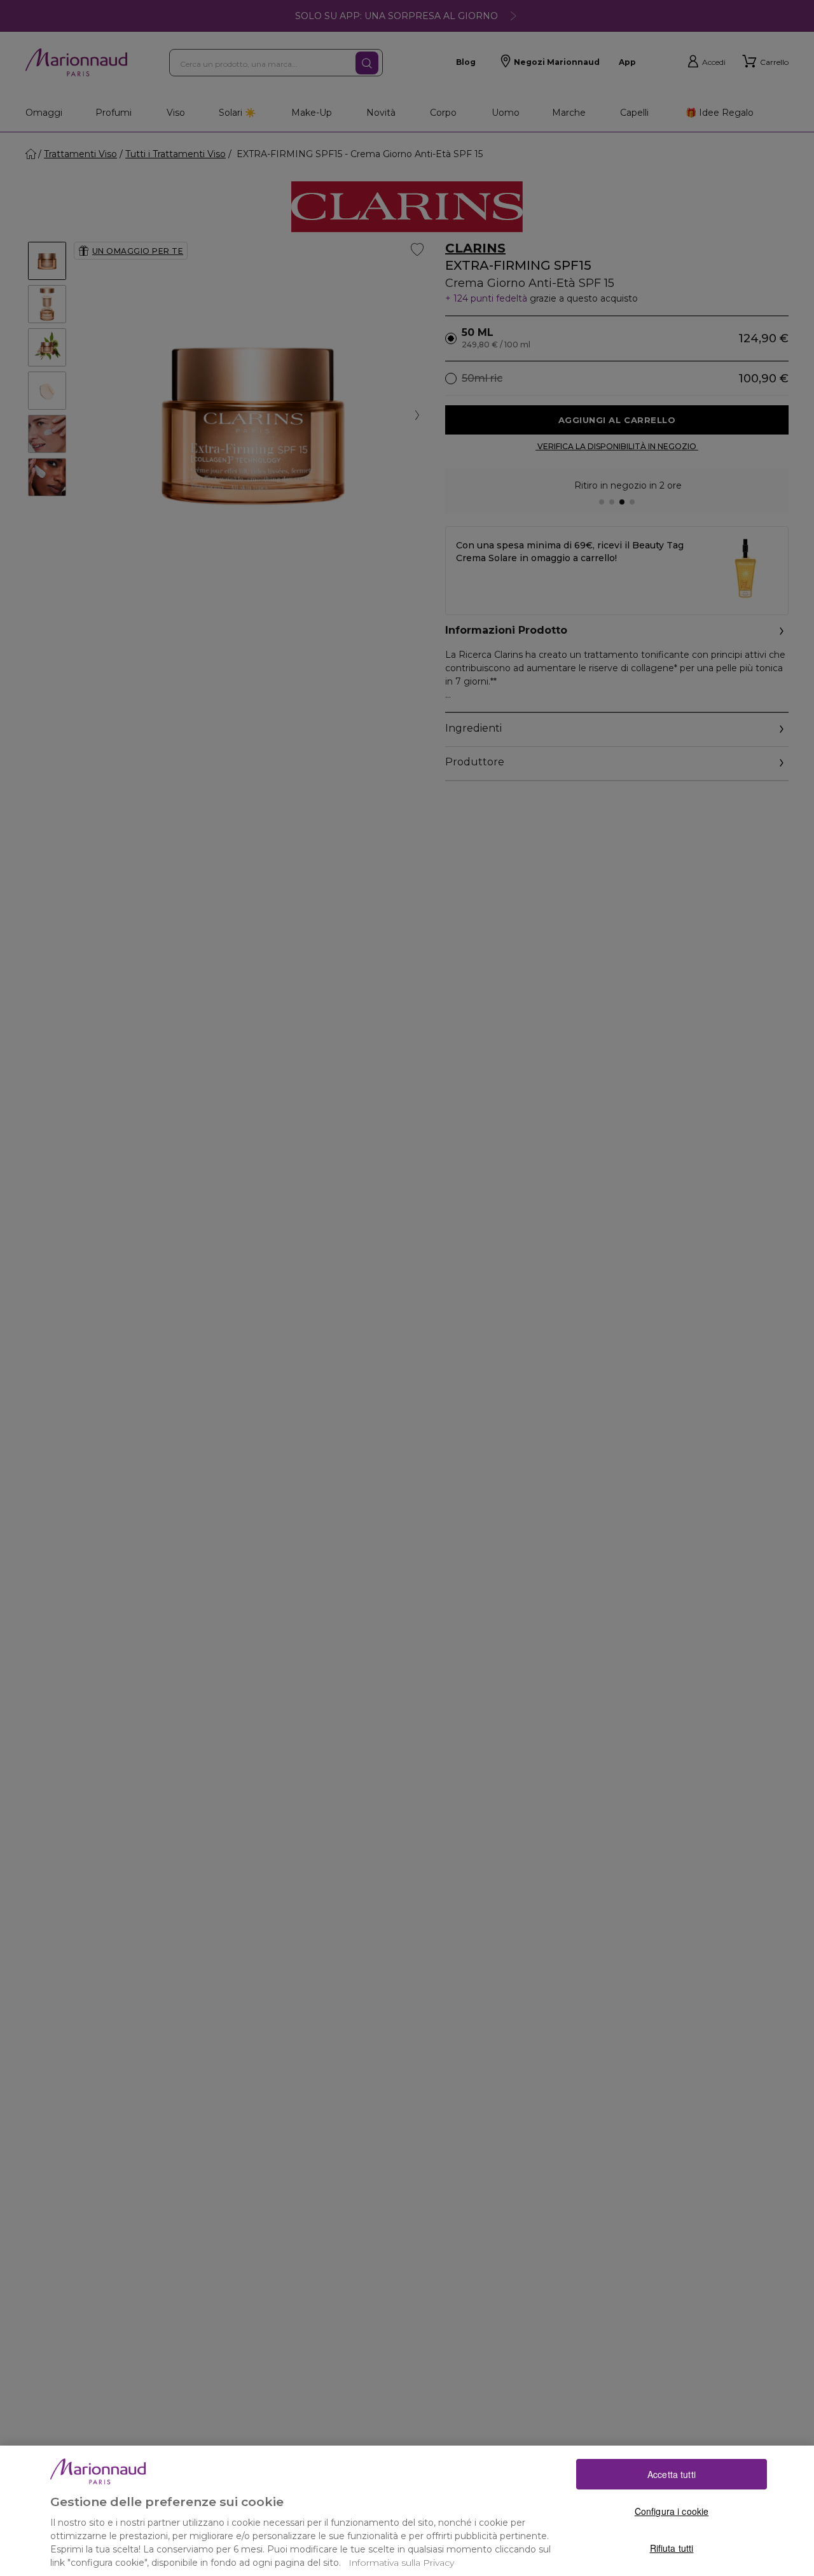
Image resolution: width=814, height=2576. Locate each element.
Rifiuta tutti (672, 2547)
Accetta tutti (672, 2474)
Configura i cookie (672, 2510)
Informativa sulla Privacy (401, 2563)
